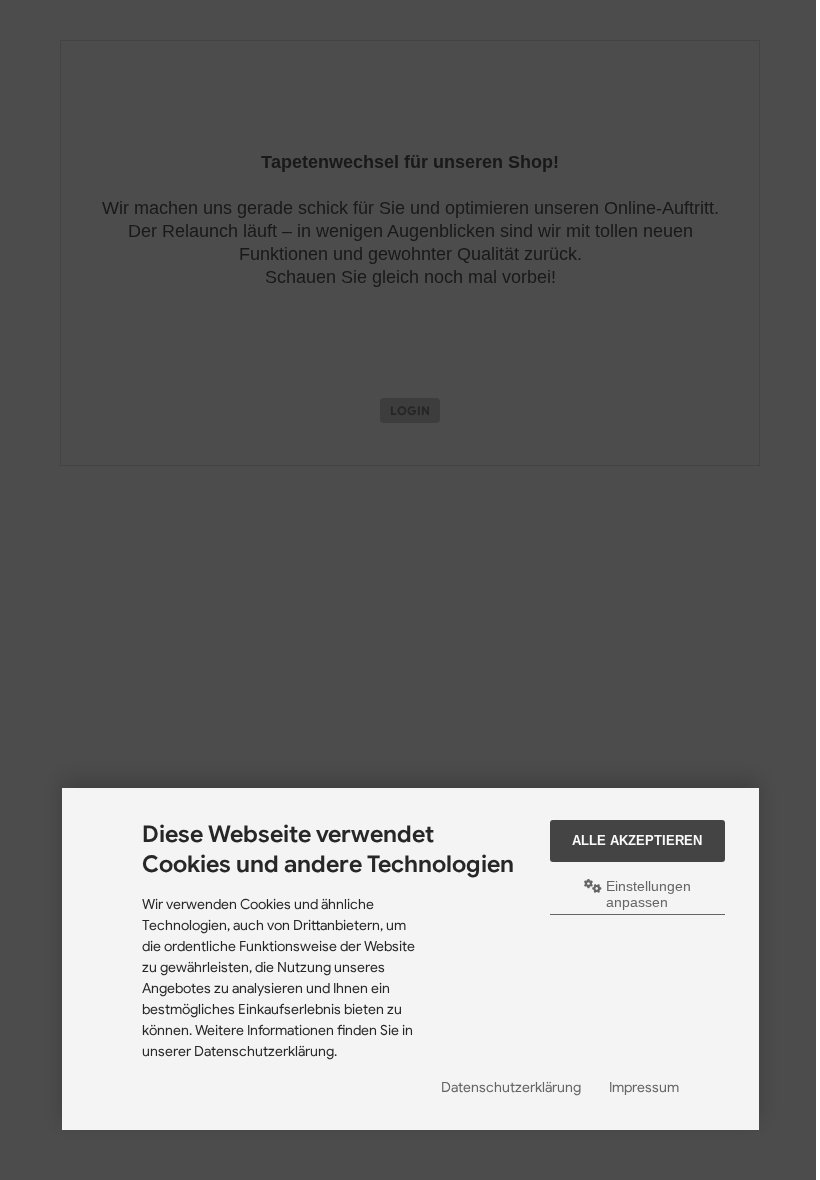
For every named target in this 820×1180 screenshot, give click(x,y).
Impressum (644, 1087)
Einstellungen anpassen (646, 894)
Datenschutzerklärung (511, 1087)
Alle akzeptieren (637, 840)
